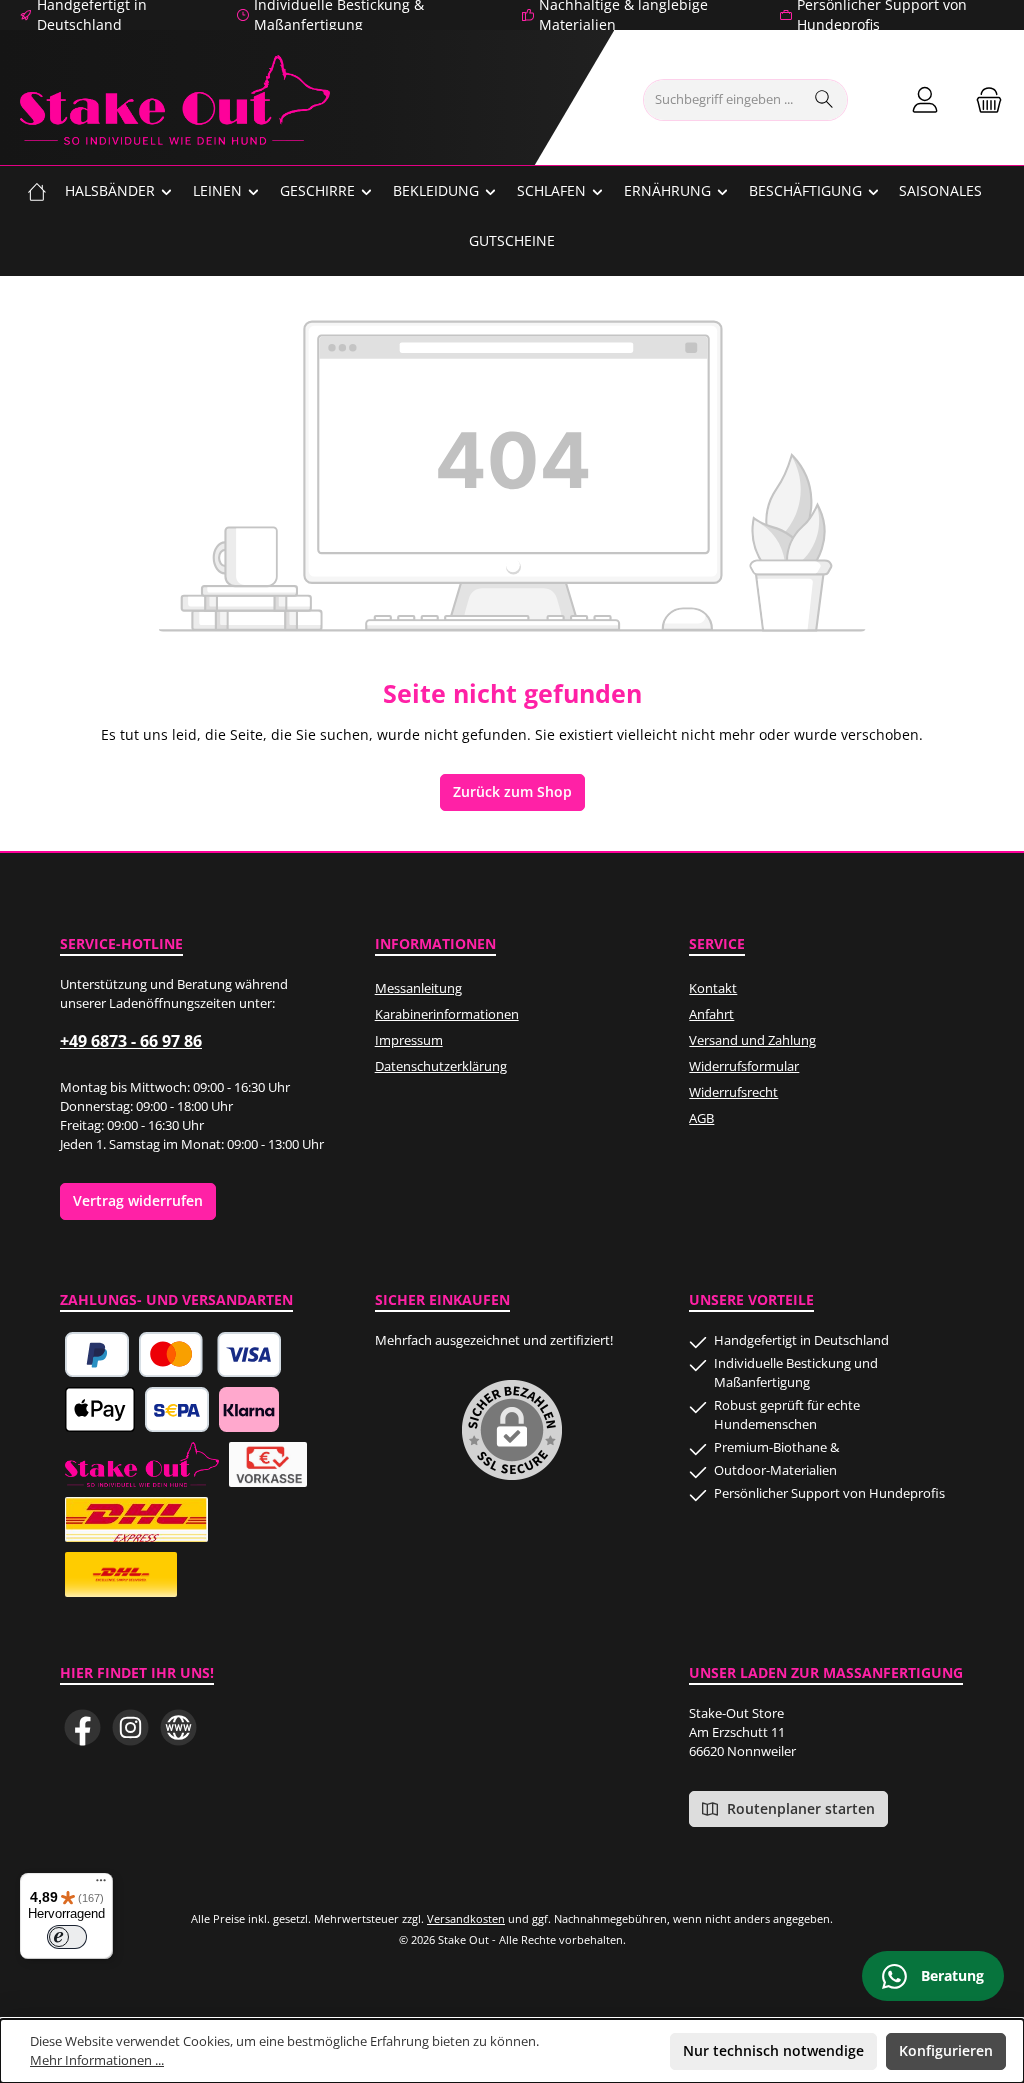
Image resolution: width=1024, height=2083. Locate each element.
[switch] (67, 1937)
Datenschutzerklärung (441, 1066)
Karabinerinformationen (447, 1014)
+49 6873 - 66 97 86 (131, 1041)
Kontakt (713, 988)
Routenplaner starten (799, 1809)
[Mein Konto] (925, 100)
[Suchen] (824, 100)
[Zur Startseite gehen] (175, 100)
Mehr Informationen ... (97, 2060)
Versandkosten (466, 1918)
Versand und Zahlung (752, 1040)
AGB (701, 1118)
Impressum (409, 1040)
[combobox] (723, 100)
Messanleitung (418, 988)
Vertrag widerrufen (138, 1201)
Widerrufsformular (744, 1066)
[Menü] (101, 1885)
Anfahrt (711, 1014)
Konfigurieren (946, 2051)
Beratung (950, 1976)
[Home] (37, 191)
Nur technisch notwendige (773, 2051)
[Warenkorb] (983, 100)
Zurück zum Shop (512, 792)
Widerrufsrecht (733, 1092)
